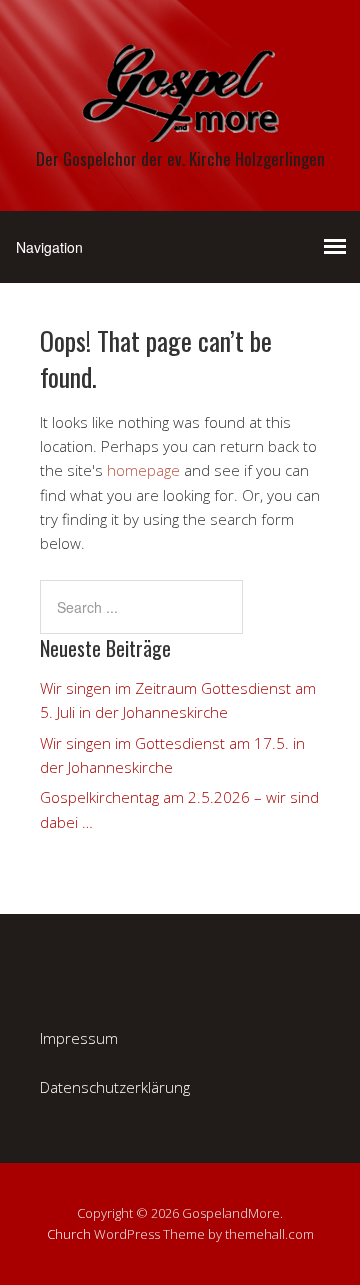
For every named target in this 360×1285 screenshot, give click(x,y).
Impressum (79, 1038)
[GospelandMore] (180, 124)
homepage (143, 470)
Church (69, 1234)
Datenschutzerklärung (115, 1087)
